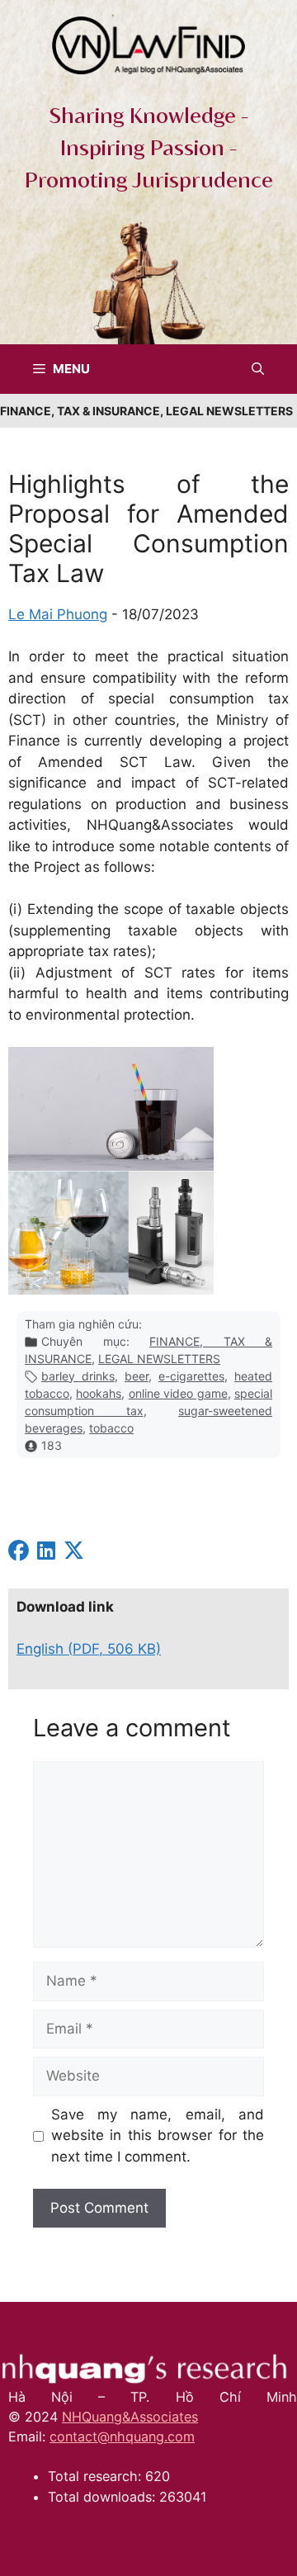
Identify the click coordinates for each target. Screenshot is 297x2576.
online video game (178, 1393)
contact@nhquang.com (122, 2436)
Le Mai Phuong (58, 614)
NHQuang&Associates (130, 2417)
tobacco (111, 1428)
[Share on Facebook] (19, 1553)
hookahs (99, 1393)
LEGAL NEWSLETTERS (159, 1359)
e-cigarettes (191, 1376)
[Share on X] (74, 1553)
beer (137, 1376)
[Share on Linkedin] (46, 1553)
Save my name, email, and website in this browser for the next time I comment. (158, 2136)
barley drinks (78, 1376)
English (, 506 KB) (89, 1649)
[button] (258, 369)
